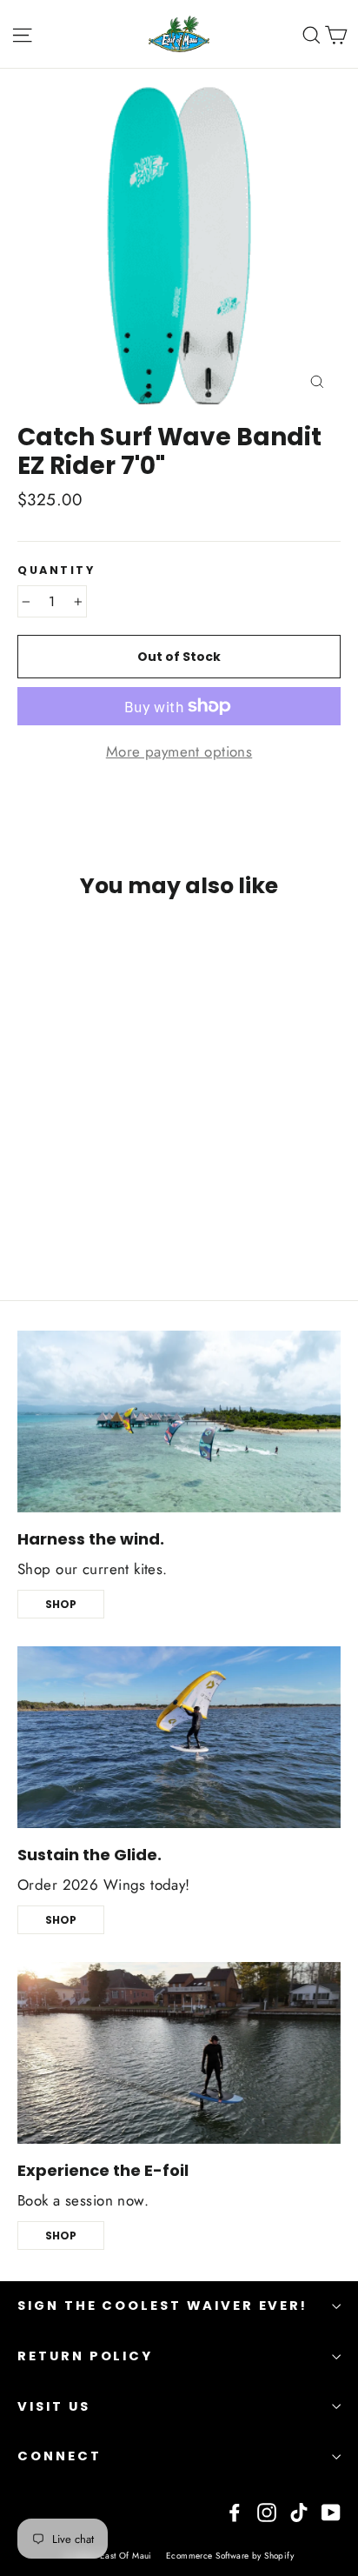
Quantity (56, 570)
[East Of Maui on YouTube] (331, 2511)
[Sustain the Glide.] (179, 1737)
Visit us (54, 2406)
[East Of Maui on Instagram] (267, 2511)
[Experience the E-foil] (179, 2053)
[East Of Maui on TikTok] (299, 2511)
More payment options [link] (179, 751)
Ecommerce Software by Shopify (230, 2556)
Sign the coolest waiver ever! (162, 2306)
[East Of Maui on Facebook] (235, 2511)
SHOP (61, 1604)
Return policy (85, 2356)
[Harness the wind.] (179, 1421)
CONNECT (60, 2456)
